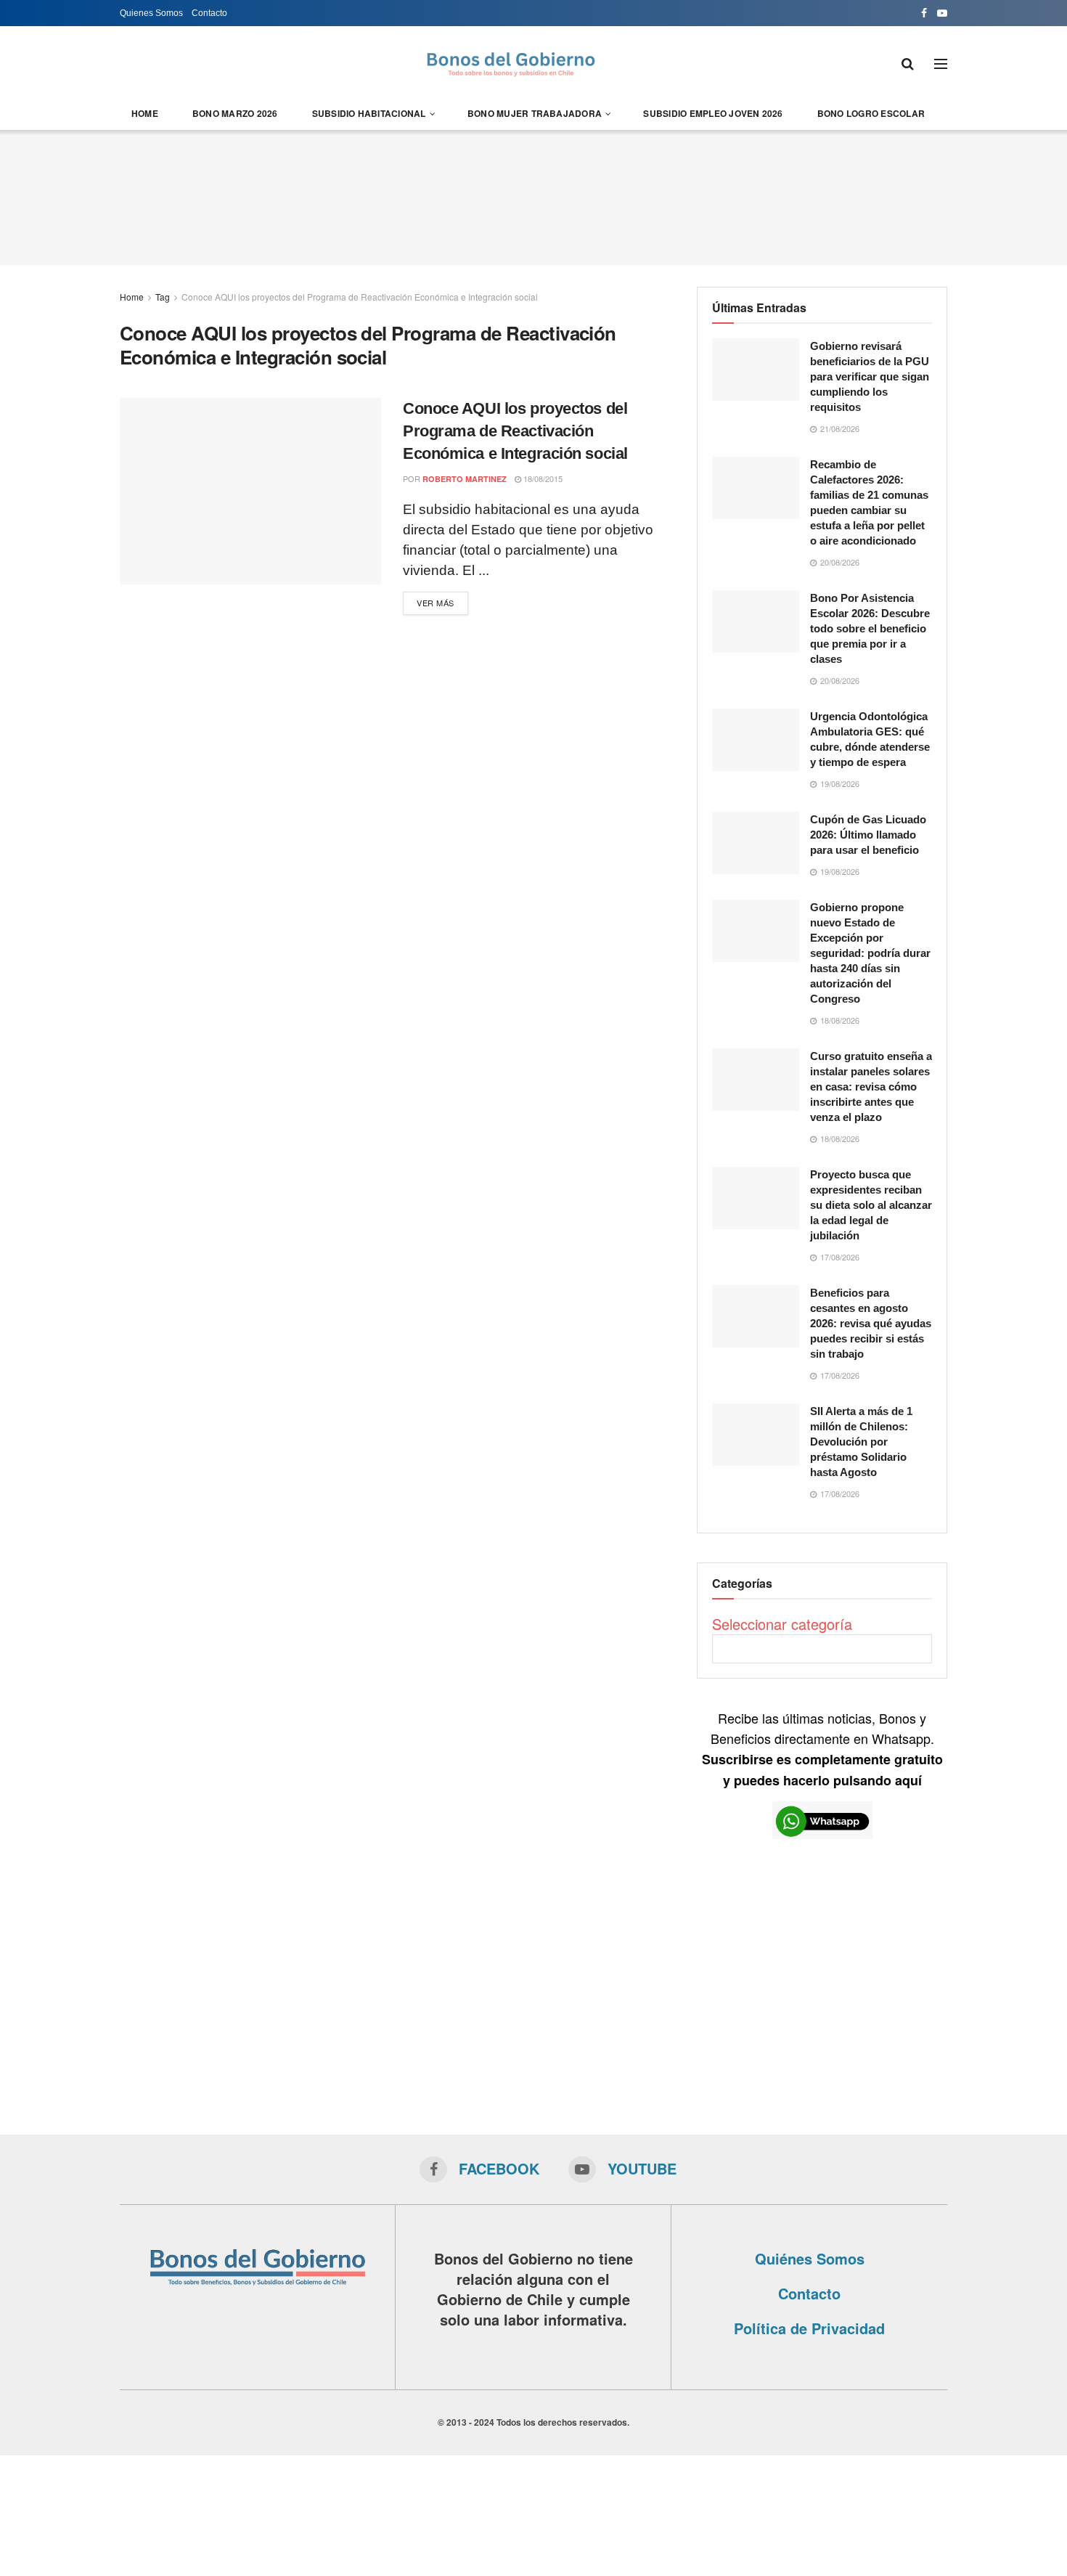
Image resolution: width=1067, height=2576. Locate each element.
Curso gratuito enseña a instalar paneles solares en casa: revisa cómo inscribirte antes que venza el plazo (871, 1087)
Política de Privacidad (809, 2328)
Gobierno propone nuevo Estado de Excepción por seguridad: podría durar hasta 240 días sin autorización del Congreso (870, 953)
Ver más (436, 603)
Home (145, 113)
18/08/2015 (542, 478)
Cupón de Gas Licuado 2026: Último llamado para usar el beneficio (868, 835)
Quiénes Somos (810, 2258)
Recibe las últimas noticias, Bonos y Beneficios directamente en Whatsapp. (822, 1749)
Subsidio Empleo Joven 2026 (713, 113)
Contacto (209, 13)
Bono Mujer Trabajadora (535, 113)
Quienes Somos (151, 13)
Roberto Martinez (465, 479)
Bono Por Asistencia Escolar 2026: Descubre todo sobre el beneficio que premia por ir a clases (870, 628)
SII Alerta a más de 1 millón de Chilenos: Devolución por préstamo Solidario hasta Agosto (861, 1442)
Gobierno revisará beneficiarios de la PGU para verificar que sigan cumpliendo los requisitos (870, 376)
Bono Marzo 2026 (235, 113)
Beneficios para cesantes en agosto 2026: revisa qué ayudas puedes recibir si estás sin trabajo (871, 1323)
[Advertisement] (533, 195)
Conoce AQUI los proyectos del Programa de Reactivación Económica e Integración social (360, 297)
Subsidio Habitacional (369, 113)
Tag (163, 297)
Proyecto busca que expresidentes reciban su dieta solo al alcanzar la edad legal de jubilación (871, 1205)
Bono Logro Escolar (871, 113)
